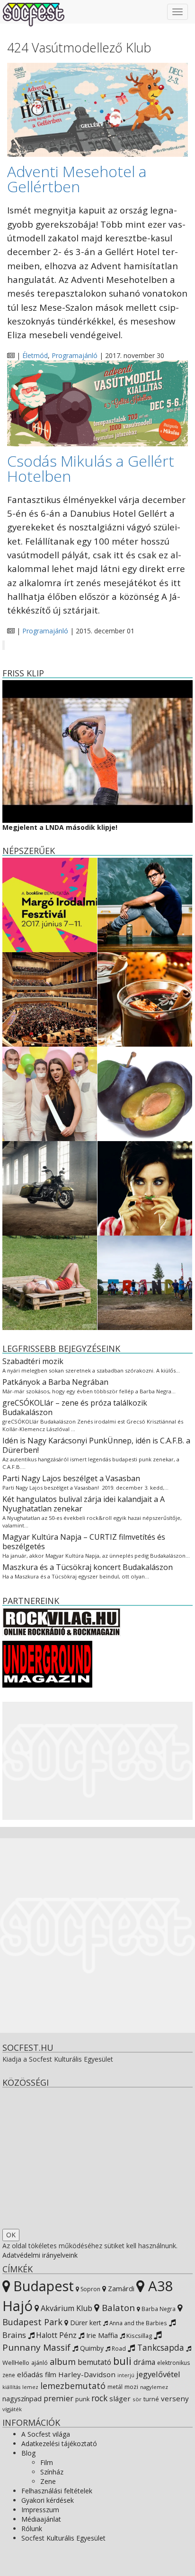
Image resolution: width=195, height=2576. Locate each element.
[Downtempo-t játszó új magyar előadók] (50, 1282)
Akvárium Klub (66, 2308)
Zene (48, 2481)
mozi (131, 2387)
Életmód (35, 355)
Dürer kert (85, 2323)
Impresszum (40, 2510)
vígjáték (12, 2409)
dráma (144, 2362)
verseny (175, 2398)
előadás (30, 2374)
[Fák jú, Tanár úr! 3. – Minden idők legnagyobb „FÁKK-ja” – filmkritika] (145, 904)
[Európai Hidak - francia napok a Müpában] (50, 998)
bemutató (94, 2362)
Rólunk (32, 2529)
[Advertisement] (97, 1761)
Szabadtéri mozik (33, 1361)
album (63, 2362)
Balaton (117, 2307)
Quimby (91, 2348)
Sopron (90, 2289)
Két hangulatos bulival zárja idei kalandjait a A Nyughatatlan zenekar (84, 1504)
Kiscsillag (138, 2336)
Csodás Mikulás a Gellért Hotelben (91, 468)
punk (82, 2399)
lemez (30, 2387)
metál (115, 2387)
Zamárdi (120, 2288)
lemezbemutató (73, 2386)
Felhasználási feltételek (57, 2491)
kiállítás (11, 2387)
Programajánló (75, 355)
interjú (126, 2375)
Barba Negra (158, 2309)
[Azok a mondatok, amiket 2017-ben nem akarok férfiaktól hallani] (50, 1093)
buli (122, 2361)
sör (137, 2399)
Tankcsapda (160, 2347)
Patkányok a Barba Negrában (55, 1382)
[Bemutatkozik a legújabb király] (50, 1187)
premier (58, 2398)
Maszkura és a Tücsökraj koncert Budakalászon (88, 1567)
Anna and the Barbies (137, 2323)
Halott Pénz (55, 2335)
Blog (28, 2453)
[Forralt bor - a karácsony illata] (145, 998)
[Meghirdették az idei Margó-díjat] (50, 904)
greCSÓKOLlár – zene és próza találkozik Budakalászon (75, 1407)
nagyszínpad (22, 2399)
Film (47, 2462)
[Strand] (145, 1282)
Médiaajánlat (41, 2519)
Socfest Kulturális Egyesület (63, 2538)
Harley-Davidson (87, 2374)
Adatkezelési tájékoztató (59, 2444)
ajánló (40, 2363)
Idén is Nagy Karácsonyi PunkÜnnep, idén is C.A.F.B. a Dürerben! (96, 1445)
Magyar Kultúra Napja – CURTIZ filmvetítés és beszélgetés (84, 1542)
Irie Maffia (101, 2335)
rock (99, 2398)
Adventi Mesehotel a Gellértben (77, 179)
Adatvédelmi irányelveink (40, 2255)
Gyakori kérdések (48, 2500)
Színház (52, 2472)
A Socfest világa (46, 2434)
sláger (120, 2398)
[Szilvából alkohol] (145, 1093)
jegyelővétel (158, 2374)
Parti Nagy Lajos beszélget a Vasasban (71, 1478)
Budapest (42, 2286)
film (51, 2375)
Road (118, 2348)
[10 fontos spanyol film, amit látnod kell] (145, 1187)
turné (151, 2399)
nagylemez (154, 2387)
